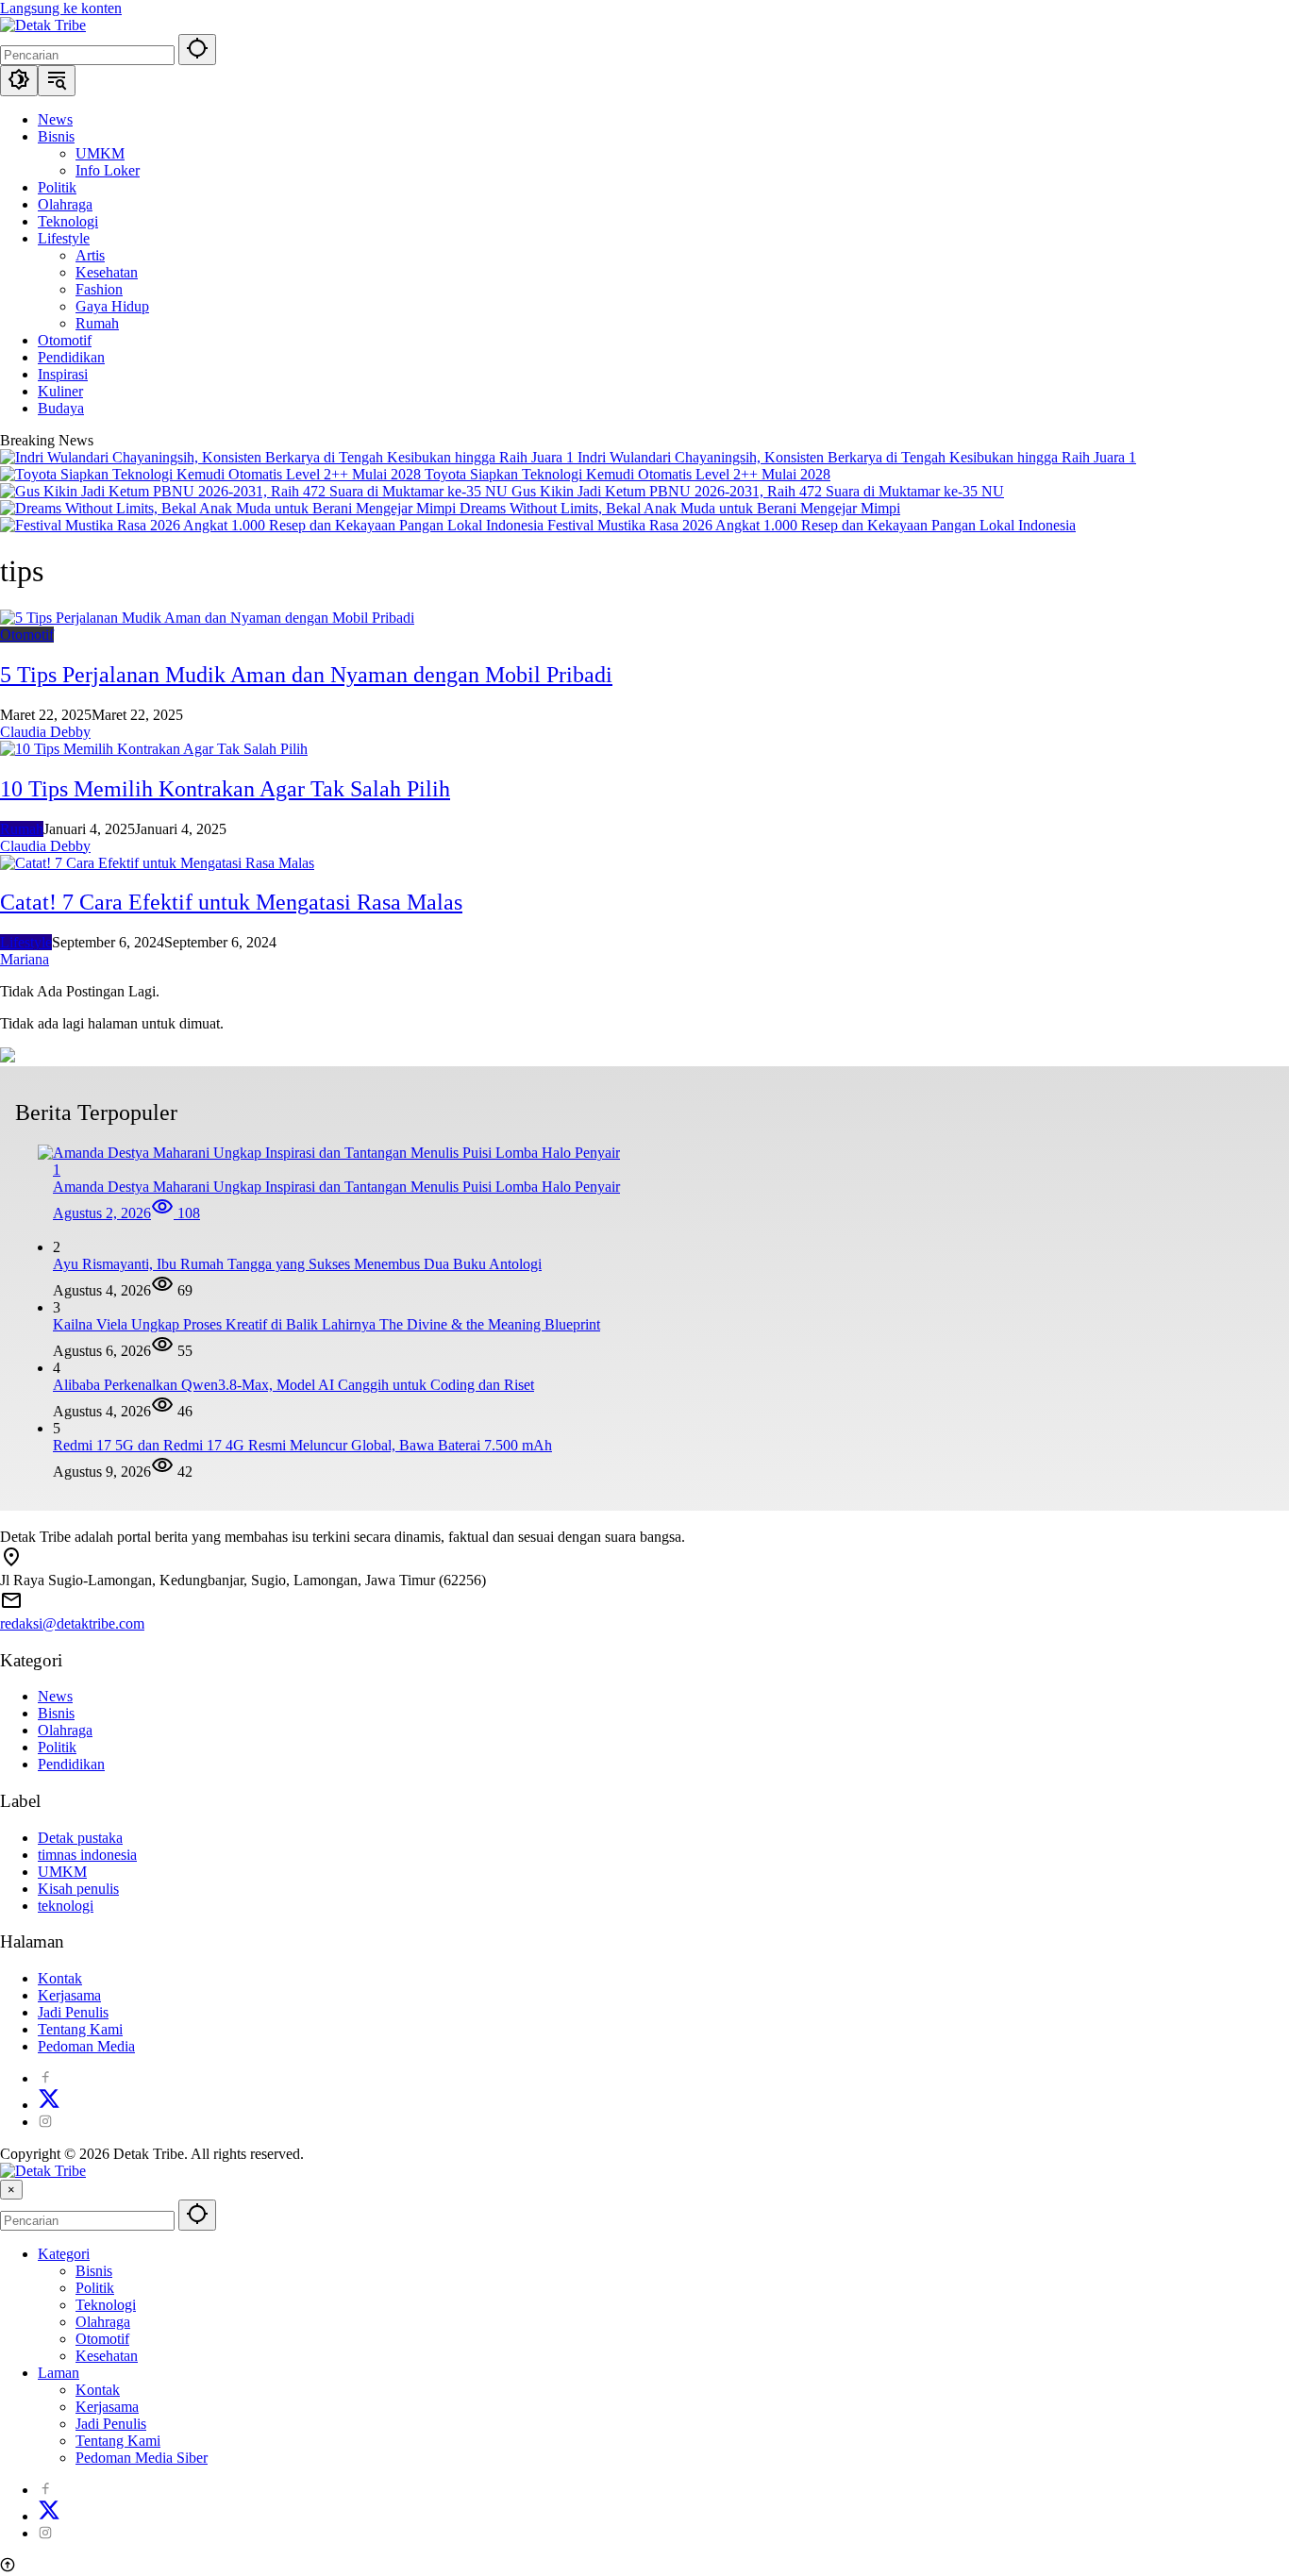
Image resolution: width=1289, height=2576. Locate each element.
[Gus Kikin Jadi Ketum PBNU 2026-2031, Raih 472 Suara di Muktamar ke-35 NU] (256, 491)
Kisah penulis (78, 1889)
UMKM (62, 1872)
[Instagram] (45, 2122)
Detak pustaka (80, 1838)
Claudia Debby (45, 732)
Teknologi (106, 2305)
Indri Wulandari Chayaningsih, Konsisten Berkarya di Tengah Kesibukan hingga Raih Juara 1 (857, 457)
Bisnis (56, 1713)
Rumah (22, 829)
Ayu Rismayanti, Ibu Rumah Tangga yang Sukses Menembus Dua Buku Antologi (297, 1264)
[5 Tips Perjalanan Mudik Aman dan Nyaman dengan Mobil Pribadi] (207, 618)
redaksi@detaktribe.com (72, 1623)
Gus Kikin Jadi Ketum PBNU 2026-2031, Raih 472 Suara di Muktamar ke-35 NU (758, 491)
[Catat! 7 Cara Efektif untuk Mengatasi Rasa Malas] (157, 863)
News (55, 1696)
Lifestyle (26, 942)
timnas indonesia (87, 1855)
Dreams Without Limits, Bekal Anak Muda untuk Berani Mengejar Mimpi (680, 508)
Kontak (60, 1978)
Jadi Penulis (73, 2012)
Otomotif (27, 635)
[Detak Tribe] (43, 25)
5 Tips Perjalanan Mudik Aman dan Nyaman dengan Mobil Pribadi (306, 675)
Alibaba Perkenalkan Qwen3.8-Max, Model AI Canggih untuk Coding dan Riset (293, 1385)
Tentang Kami (80, 2029)
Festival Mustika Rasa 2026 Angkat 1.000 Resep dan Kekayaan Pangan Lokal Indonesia (812, 525)
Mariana (25, 959)
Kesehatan (107, 2356)
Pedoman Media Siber (142, 2458)
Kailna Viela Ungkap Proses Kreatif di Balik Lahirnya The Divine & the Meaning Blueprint (326, 1324)
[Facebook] (45, 2078)
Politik (57, 1747)
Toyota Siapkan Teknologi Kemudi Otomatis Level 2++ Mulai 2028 (628, 474)
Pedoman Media (86, 2046)
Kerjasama (69, 1995)
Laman (59, 2373)
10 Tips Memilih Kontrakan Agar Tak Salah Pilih (225, 789)
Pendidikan (71, 1764)
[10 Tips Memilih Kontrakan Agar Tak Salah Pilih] (154, 749)
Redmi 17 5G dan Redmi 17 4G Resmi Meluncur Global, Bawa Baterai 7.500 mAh (302, 1445)
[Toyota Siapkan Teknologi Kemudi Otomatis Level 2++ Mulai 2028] (212, 474)
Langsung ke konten (61, 8)
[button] (197, 50)
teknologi (66, 1906)
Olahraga (65, 1730)
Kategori (64, 2254)
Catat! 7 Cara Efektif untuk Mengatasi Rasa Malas (231, 902)
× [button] (11, 2190)
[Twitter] (49, 2105)
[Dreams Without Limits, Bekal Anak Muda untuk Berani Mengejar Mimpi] (230, 508)
